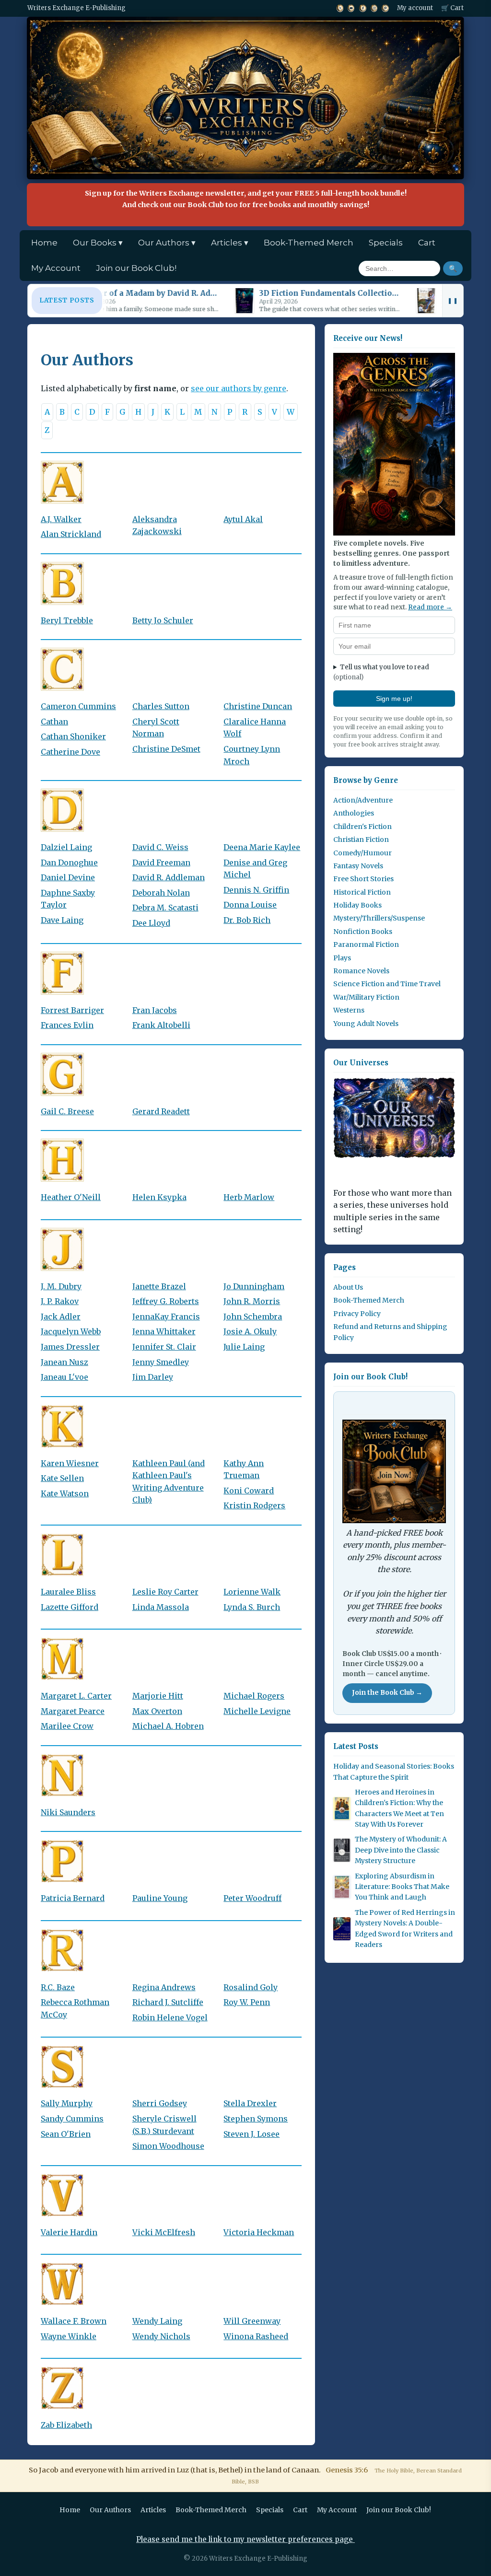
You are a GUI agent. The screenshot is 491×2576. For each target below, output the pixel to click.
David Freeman (161, 863)
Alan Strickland (71, 534)
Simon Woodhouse (168, 2146)
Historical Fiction (362, 892)
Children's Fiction (362, 827)
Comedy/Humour (362, 853)
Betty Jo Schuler (163, 620)
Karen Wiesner (70, 1463)
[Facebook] (362, 8)
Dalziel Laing (66, 847)
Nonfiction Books (363, 932)
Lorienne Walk (252, 1592)
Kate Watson (65, 1493)
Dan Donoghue (69, 863)
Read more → (430, 607)
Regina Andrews (164, 1987)
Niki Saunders (68, 1812)
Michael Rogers (254, 1696)
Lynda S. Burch (252, 1607)
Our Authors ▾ (167, 243)
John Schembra (253, 1317)
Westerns (349, 1010)
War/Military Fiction (366, 997)
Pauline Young (160, 1898)
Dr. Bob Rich (247, 920)
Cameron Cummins (78, 706)
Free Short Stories (363, 879)
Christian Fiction (361, 839)
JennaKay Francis (166, 1317)
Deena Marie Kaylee (262, 847)
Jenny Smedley (161, 1362)
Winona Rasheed (256, 2336)
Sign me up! (394, 699)
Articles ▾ (230, 243)
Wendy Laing (157, 2321)
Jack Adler (61, 1317)
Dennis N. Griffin (256, 890)
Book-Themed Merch (309, 243)
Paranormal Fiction (366, 944)
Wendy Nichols (161, 2336)
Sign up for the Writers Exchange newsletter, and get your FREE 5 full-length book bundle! (246, 199)
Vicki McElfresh (164, 2232)
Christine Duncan (258, 706)
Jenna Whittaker (164, 1331)
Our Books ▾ (98, 243)
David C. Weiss (160, 847)
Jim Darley (153, 1377)
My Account (56, 268)
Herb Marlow (249, 1197)
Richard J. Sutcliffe (168, 2002)
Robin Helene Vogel (170, 2017)
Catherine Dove (70, 752)
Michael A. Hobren (168, 1726)
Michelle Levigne (257, 1711)
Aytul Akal (243, 519)
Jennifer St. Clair (164, 1347)
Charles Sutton (161, 706)
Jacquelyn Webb (71, 1331)
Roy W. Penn (247, 2002)
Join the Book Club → (387, 1693)
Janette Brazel (159, 1286)
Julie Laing (244, 1347)
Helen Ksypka (159, 1197)
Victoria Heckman (259, 2232)
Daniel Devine (68, 877)
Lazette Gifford (70, 1607)
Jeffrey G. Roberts (166, 1301)
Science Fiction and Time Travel (387, 984)
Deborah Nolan (161, 893)
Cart (427, 243)
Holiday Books (357, 905)
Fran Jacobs (155, 1010)
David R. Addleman (169, 877)
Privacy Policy (357, 1314)
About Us (348, 1287)
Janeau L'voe (64, 1377)
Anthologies (354, 813)
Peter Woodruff (252, 1898)
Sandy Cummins (72, 2119)
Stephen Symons (256, 2119)
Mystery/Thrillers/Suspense (379, 918)
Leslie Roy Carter (165, 1592)
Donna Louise (250, 905)
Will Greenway (252, 2321)
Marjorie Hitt (158, 1696)
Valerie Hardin (69, 2232)
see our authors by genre (239, 388)
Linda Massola (161, 1607)
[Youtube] (351, 8)
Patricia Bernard (73, 1898)
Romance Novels (361, 971)
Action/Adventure (363, 800)
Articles (153, 2510)
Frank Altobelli (161, 1025)
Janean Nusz (64, 1362)
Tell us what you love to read (381, 672)
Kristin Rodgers (254, 1505)
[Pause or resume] (453, 301)
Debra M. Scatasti (165, 908)
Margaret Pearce (73, 1711)
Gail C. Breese (67, 1111)
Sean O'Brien (66, 2134)
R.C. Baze (58, 1987)
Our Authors (110, 2510)
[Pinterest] (385, 8)
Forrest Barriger (72, 1010)
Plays (342, 958)
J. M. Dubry (61, 1286)
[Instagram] (374, 8)
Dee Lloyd (151, 923)
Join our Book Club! (136, 268)
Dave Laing (62, 920)
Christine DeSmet (166, 749)
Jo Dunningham (254, 1286)
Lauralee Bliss (68, 1592)
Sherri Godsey (160, 2103)
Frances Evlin (67, 1025)
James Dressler (70, 1347)
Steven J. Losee (251, 2134)
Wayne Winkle (69, 2336)
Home (44, 243)
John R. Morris (252, 1301)
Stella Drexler (250, 2103)
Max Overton (157, 1711)
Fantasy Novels (358, 866)
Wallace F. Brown (74, 2321)
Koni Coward (249, 1491)
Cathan (54, 722)
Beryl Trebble (67, 620)
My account (415, 8)
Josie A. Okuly (250, 1331)
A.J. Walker (61, 519)
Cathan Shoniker (73, 736)
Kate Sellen (62, 1478)
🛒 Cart (452, 8)
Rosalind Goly (251, 1987)
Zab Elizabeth (66, 2425)
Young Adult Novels (366, 1024)
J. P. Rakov (60, 1301)
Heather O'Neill (71, 1197)
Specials (386, 243)
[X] (340, 8)
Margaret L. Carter (76, 1696)
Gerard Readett (161, 1111)
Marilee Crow (67, 1726)
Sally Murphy (67, 2103)
